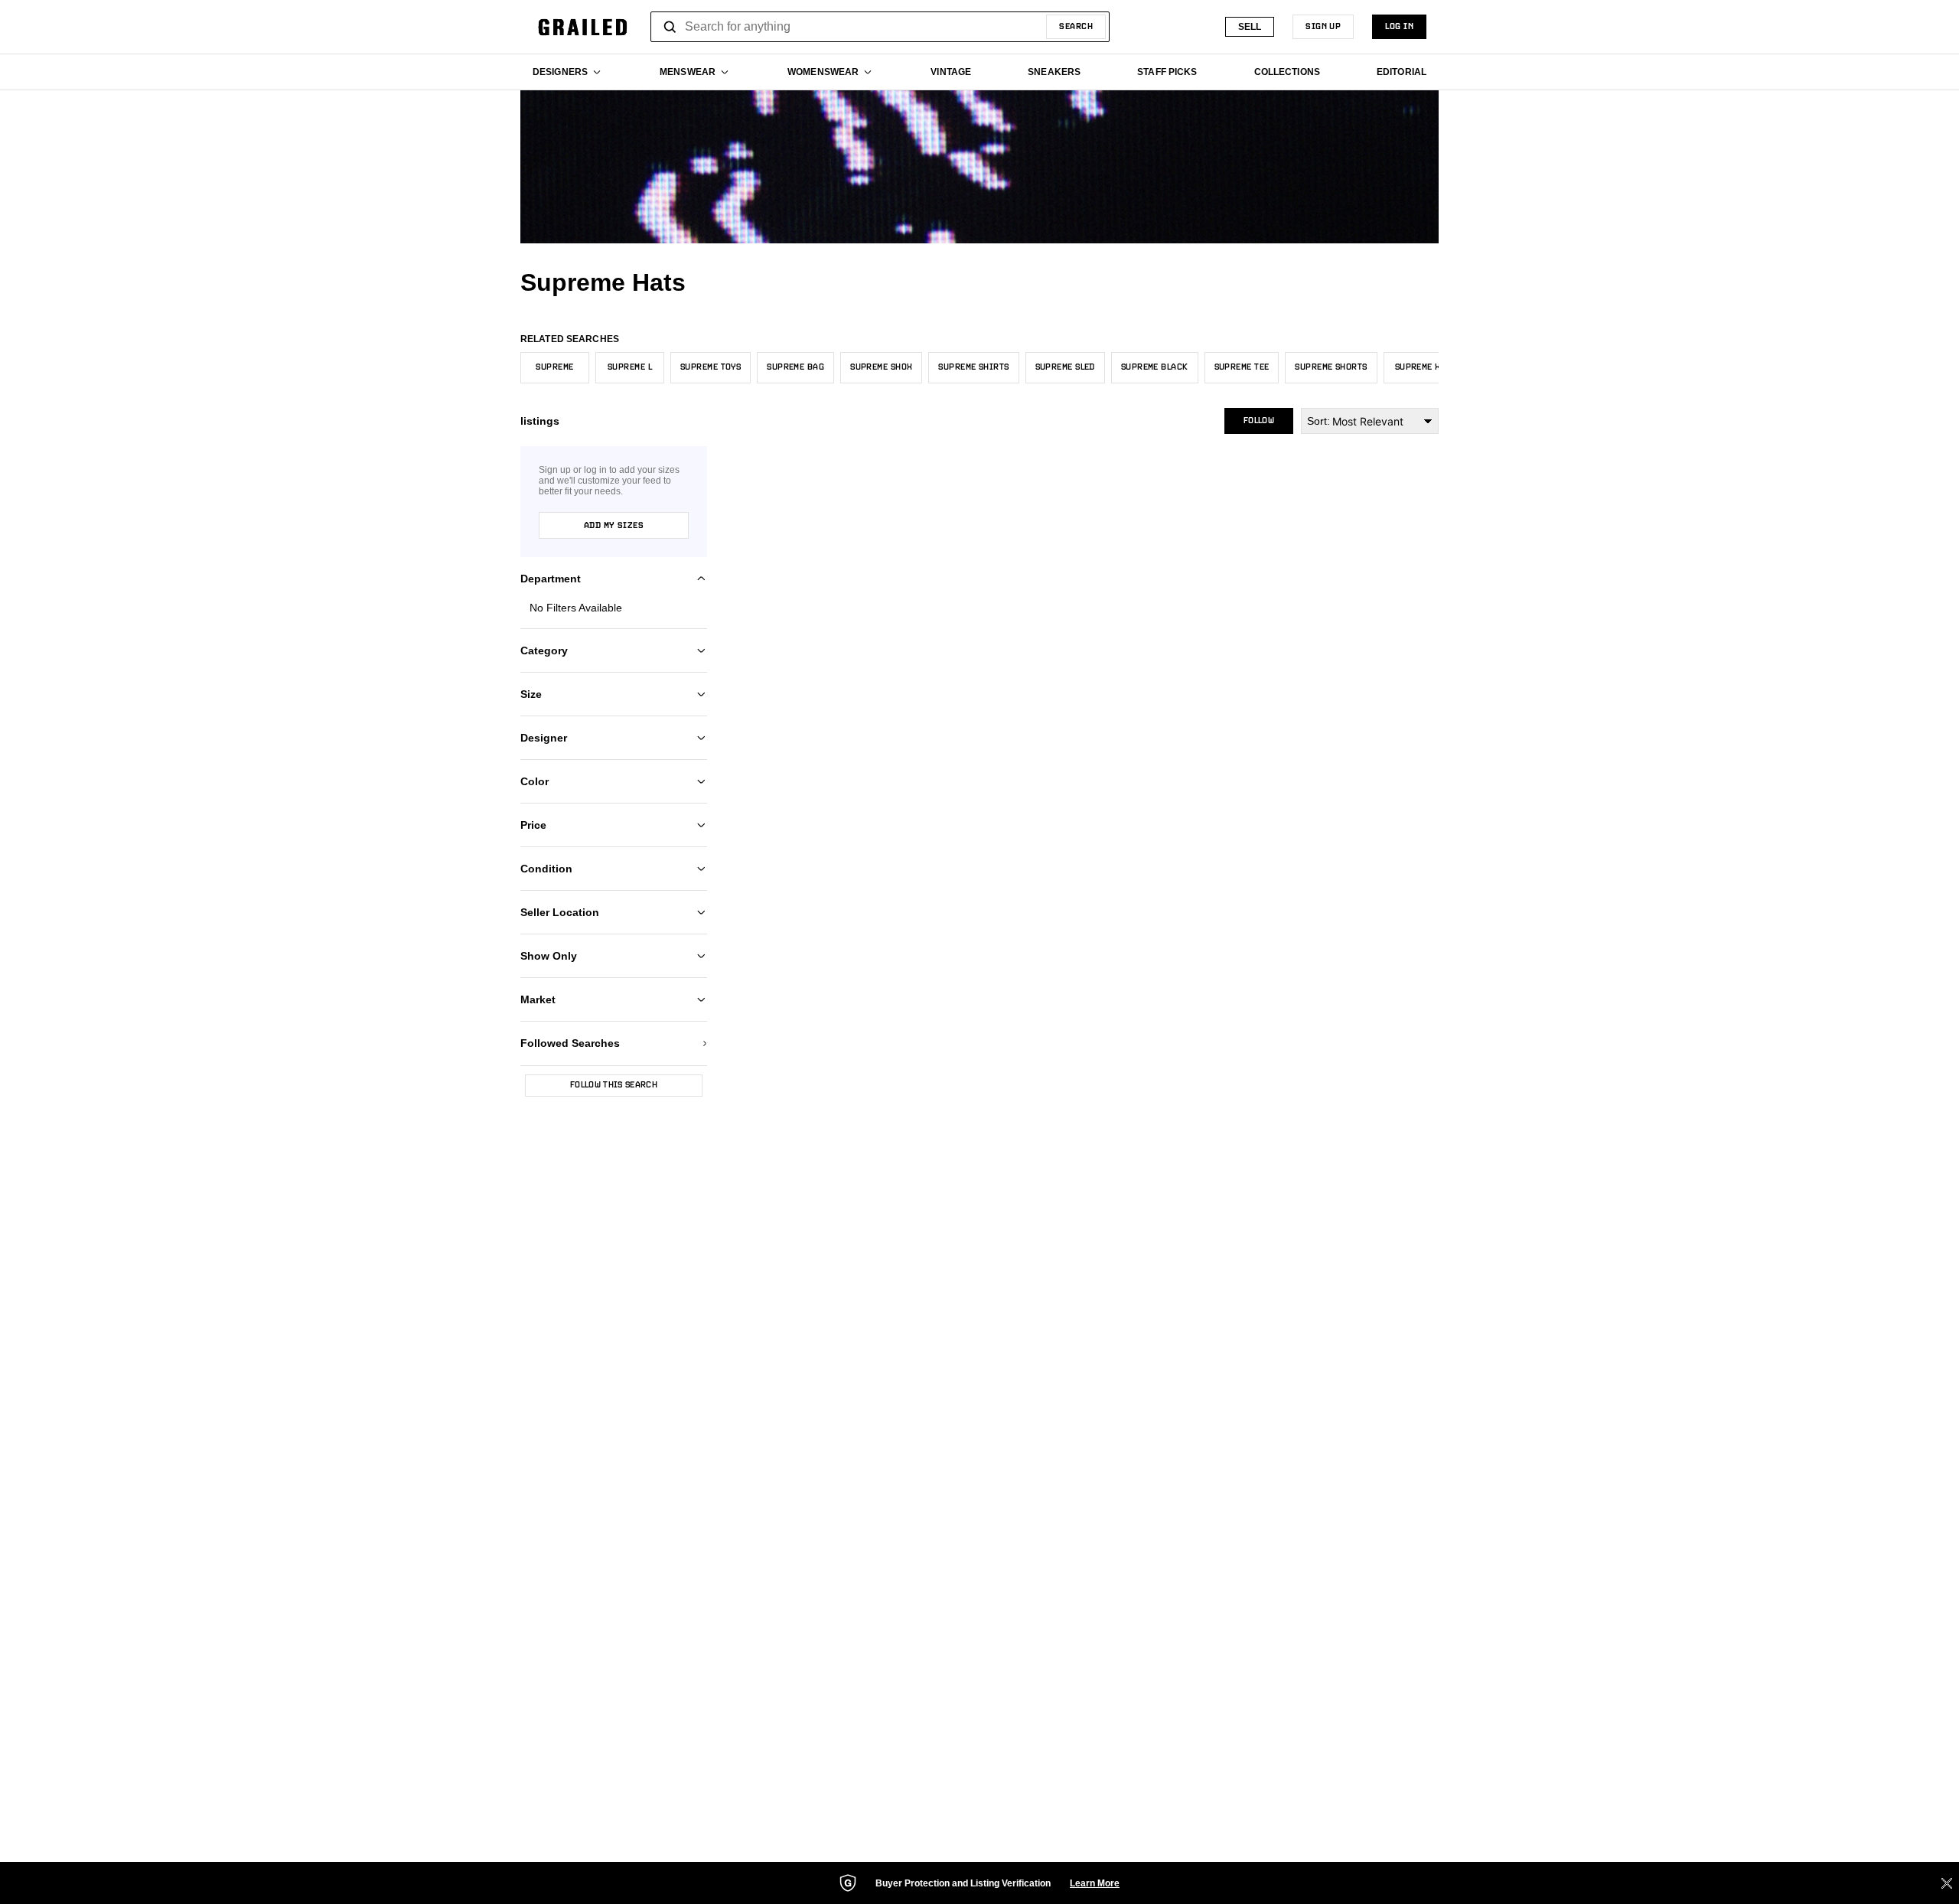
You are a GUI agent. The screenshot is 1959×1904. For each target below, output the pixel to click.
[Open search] (670, 27)
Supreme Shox (881, 367)
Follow (1259, 421)
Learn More (1095, 1883)
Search (1076, 27)
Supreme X (1418, 367)
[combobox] (880, 27)
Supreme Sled (1065, 367)
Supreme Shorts (1331, 367)
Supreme (554, 367)
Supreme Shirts (973, 367)
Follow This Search (614, 1085)
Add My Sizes (614, 526)
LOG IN (1399, 27)
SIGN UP (1323, 27)
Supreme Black (1155, 367)
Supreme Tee (1242, 367)
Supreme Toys (711, 367)
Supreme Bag (795, 367)
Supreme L (630, 367)
